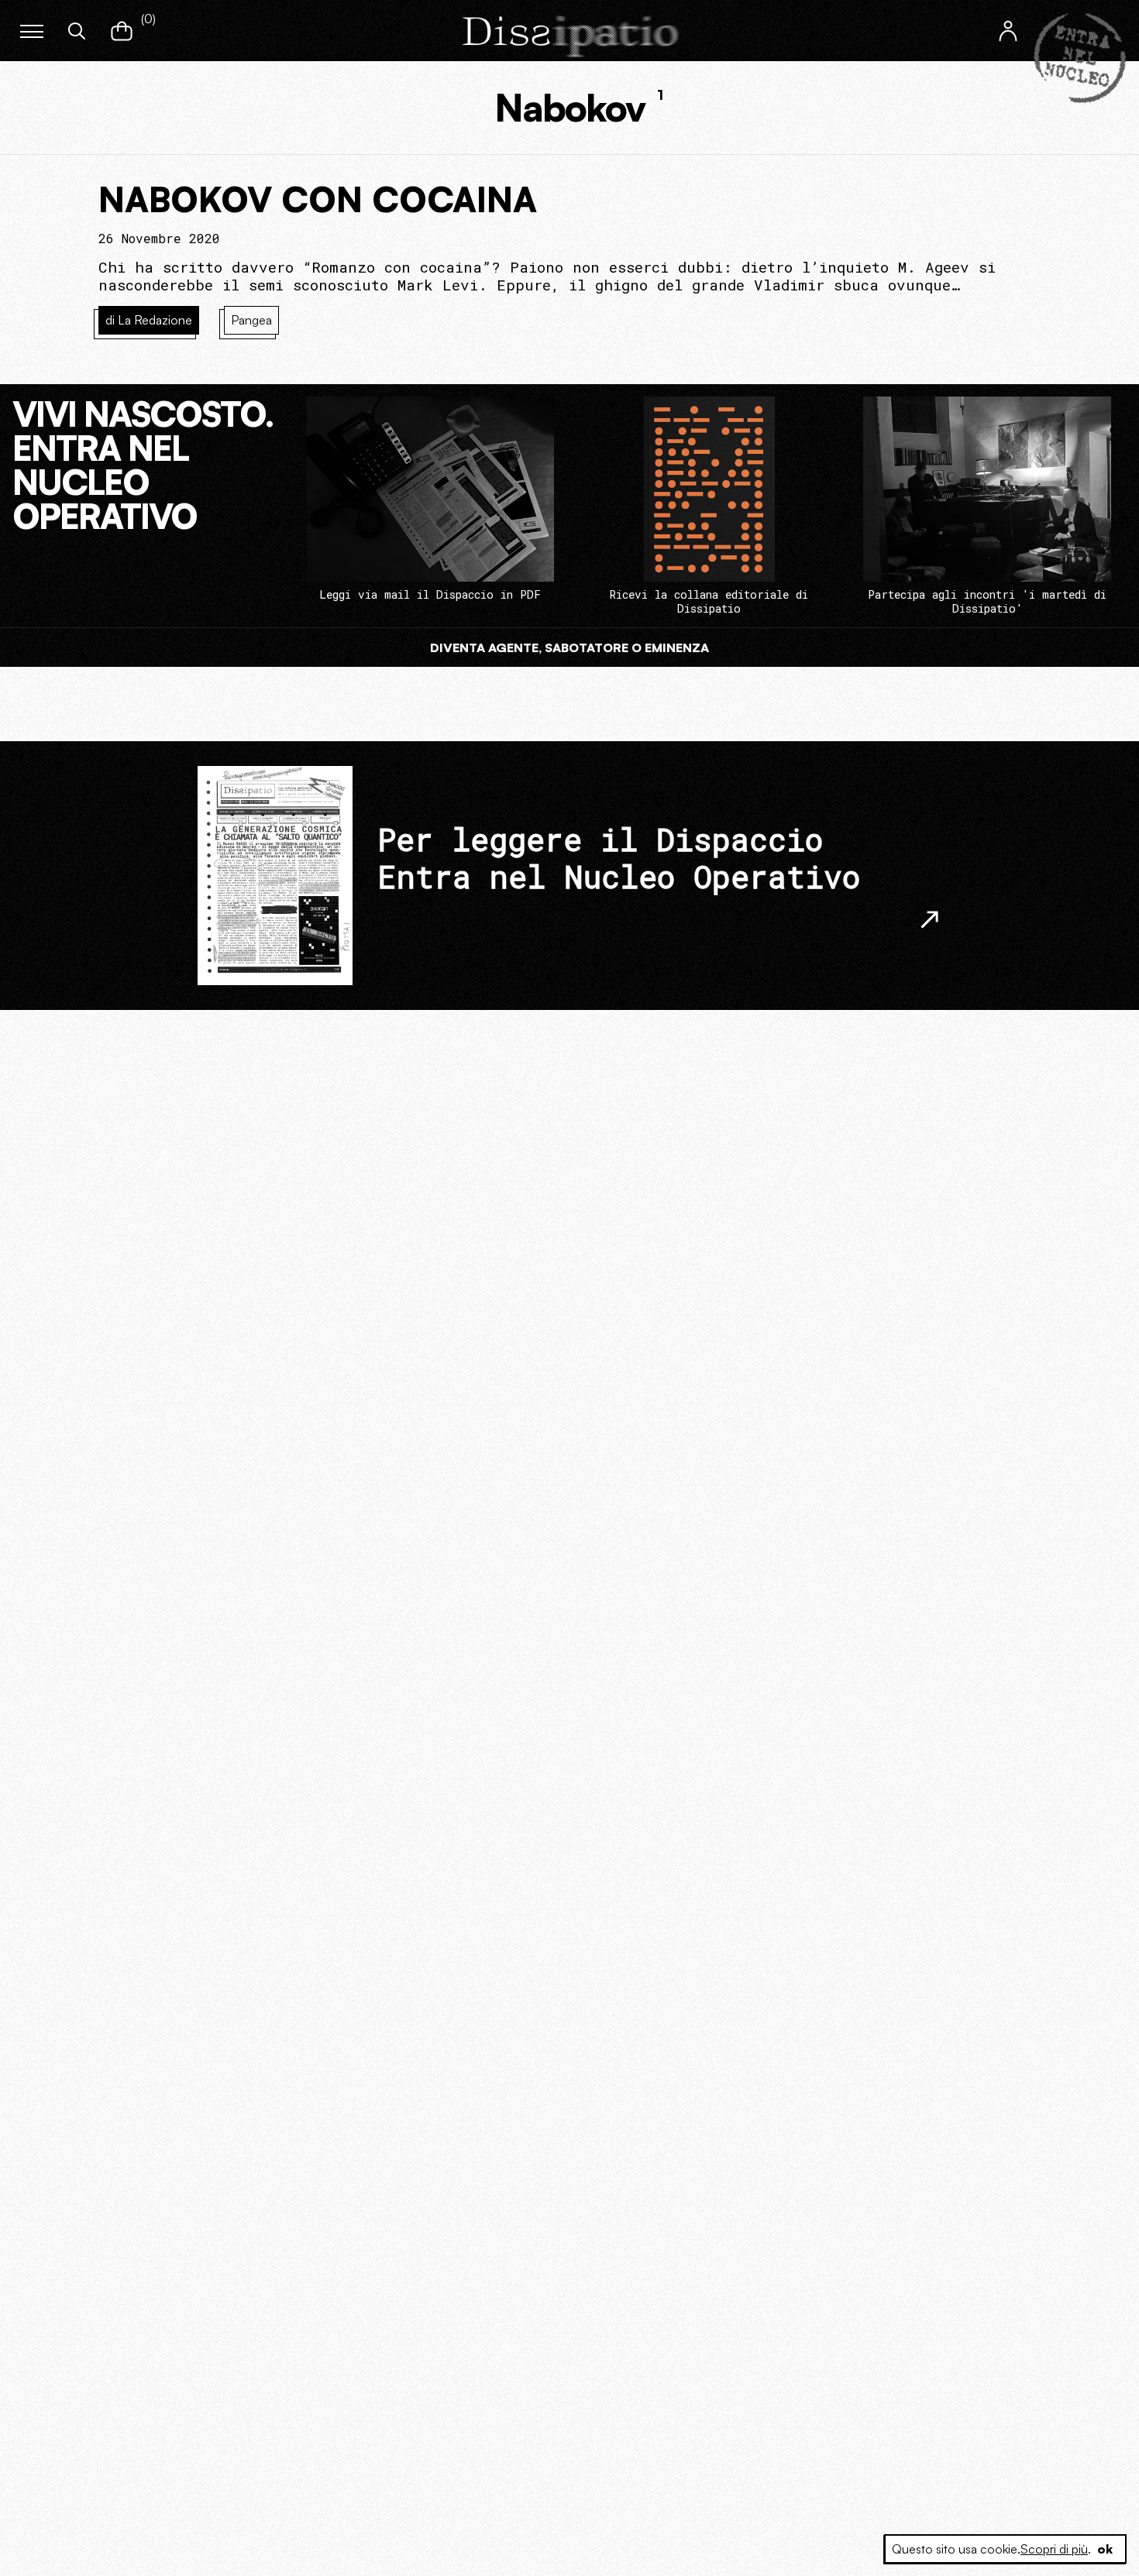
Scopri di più (1054, 2549)
